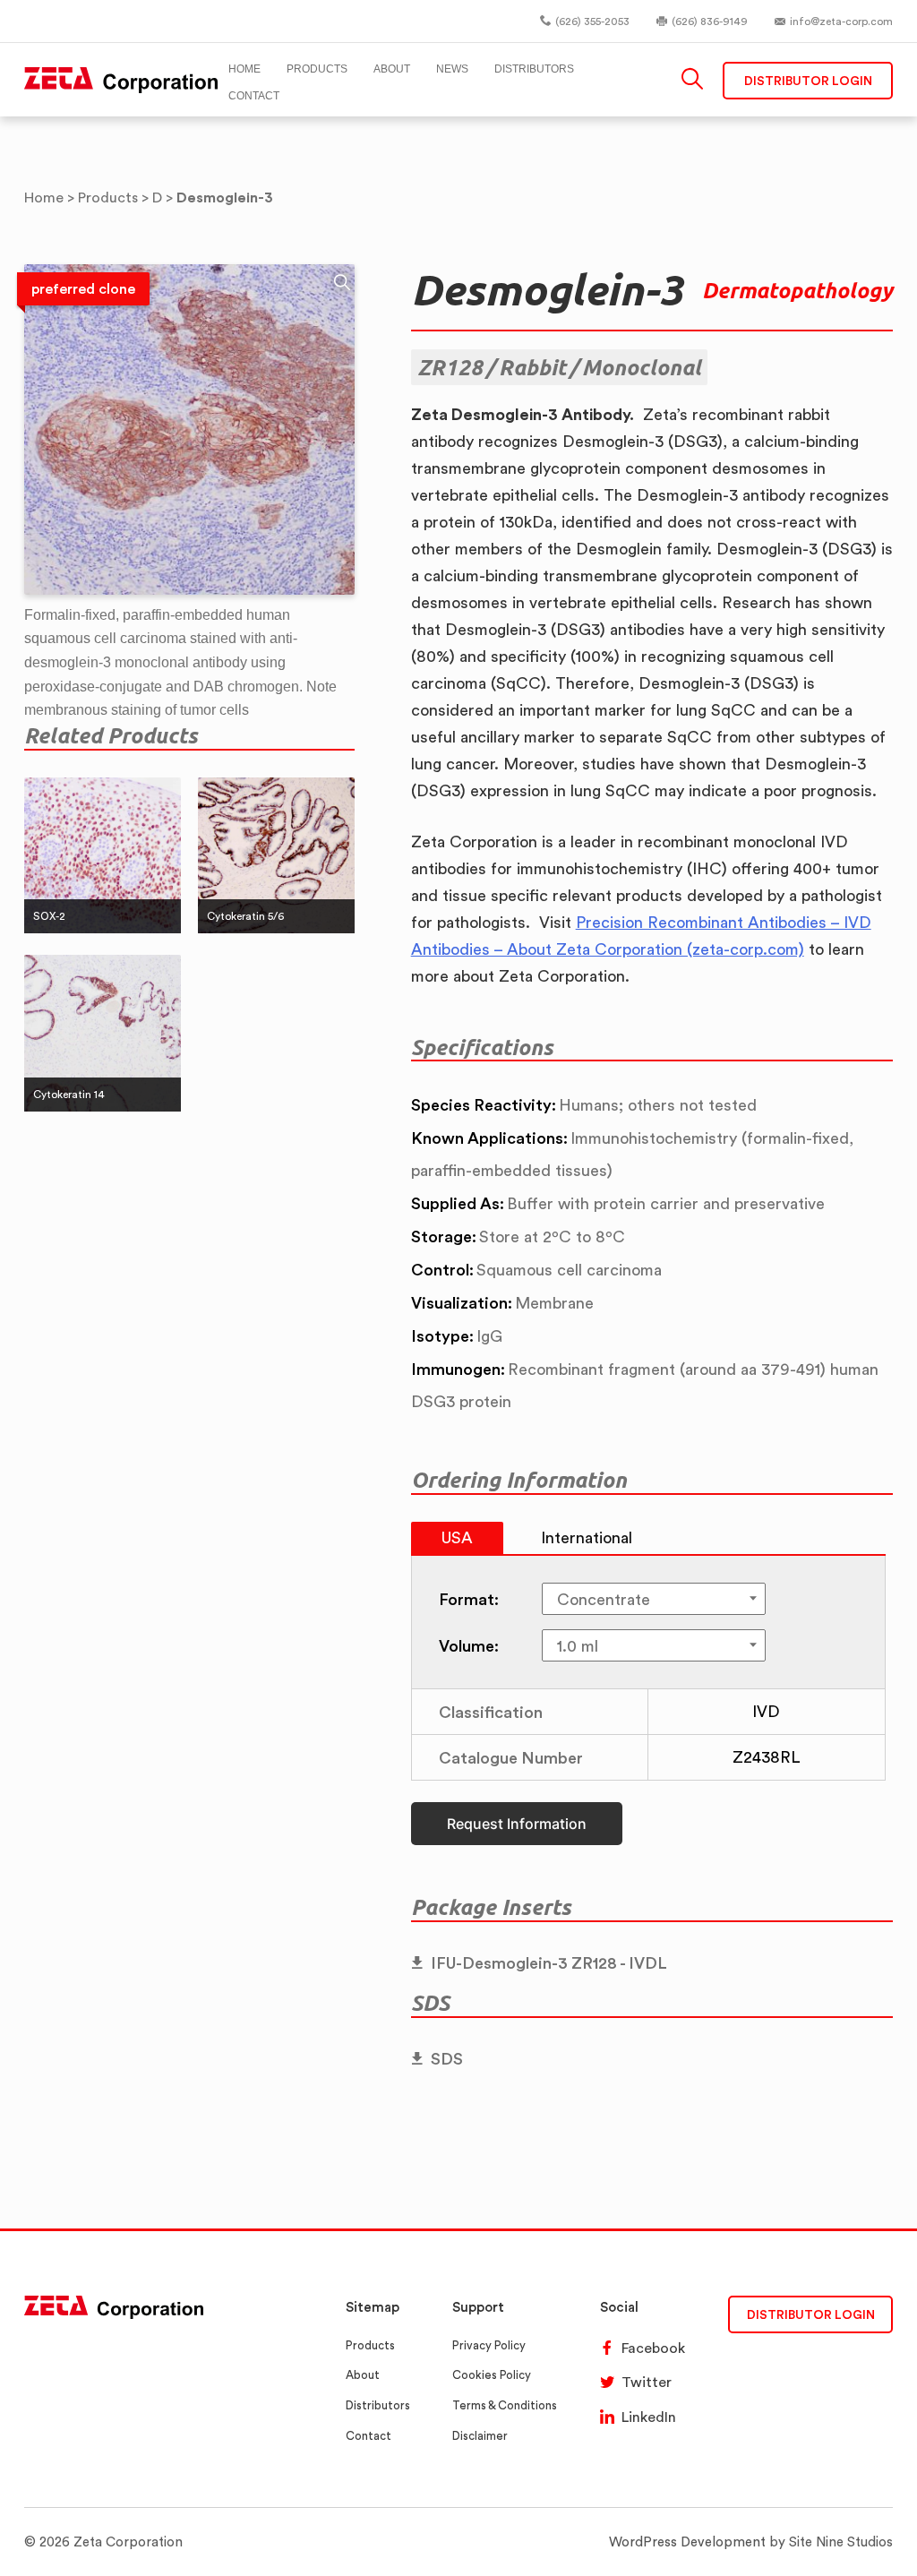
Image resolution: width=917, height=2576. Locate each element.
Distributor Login (808, 80)
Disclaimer (480, 2436)
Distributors (378, 2405)
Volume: (469, 1645)
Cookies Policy (492, 2375)
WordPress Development (687, 2542)
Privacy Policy (489, 2345)
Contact (369, 2436)
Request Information (517, 1824)
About (363, 2375)
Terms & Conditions (505, 2405)
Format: (469, 1599)
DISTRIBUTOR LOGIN (811, 2314)
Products (370, 2345)
